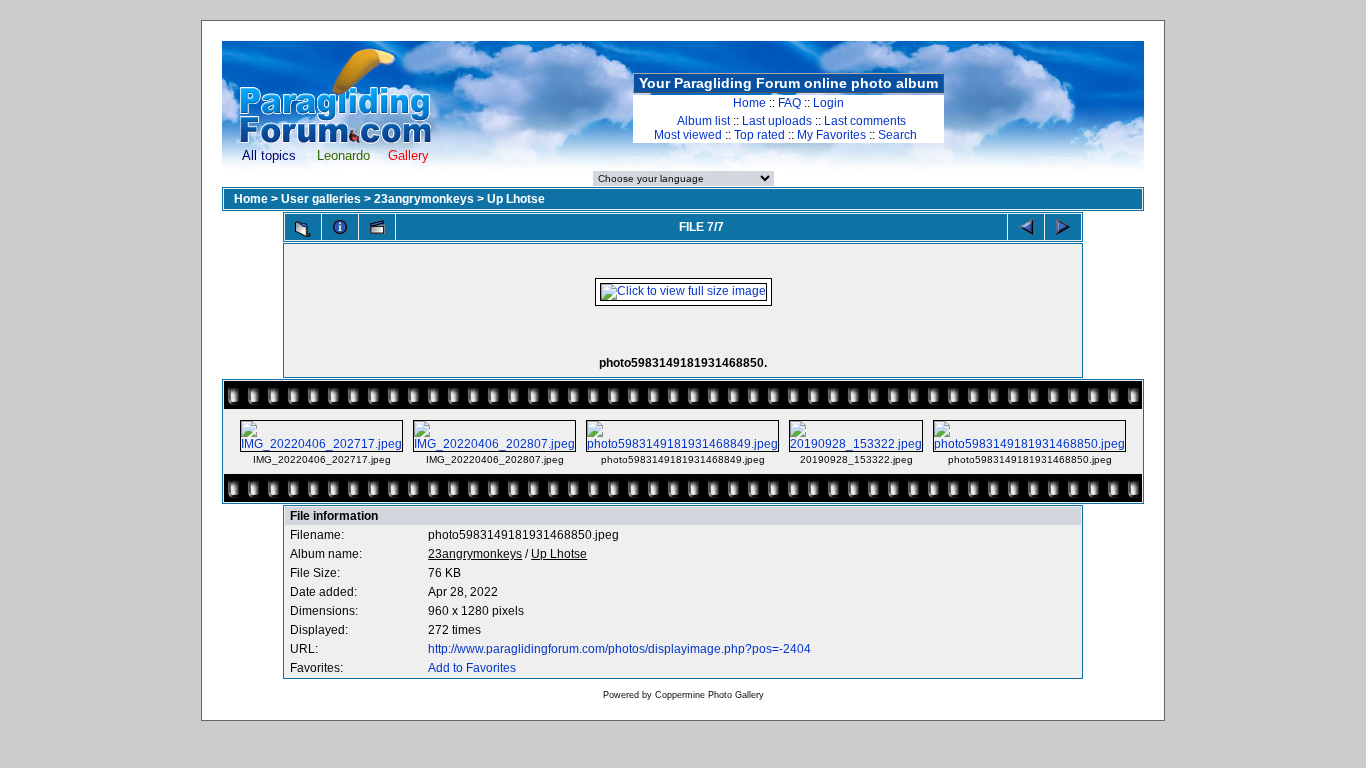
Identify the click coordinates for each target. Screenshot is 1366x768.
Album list (703, 121)
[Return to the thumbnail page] (303, 229)
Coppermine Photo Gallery (709, 695)
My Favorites (831, 135)
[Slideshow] (377, 227)
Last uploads (777, 121)
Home (749, 103)
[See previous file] (1026, 227)
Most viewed (688, 135)
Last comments (865, 121)
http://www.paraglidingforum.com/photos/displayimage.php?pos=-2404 (619, 649)
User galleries (321, 199)
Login (828, 103)
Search (897, 135)
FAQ (789, 103)
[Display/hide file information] (340, 227)
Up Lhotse (516, 199)
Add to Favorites (472, 668)
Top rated (759, 135)
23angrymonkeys (424, 199)
